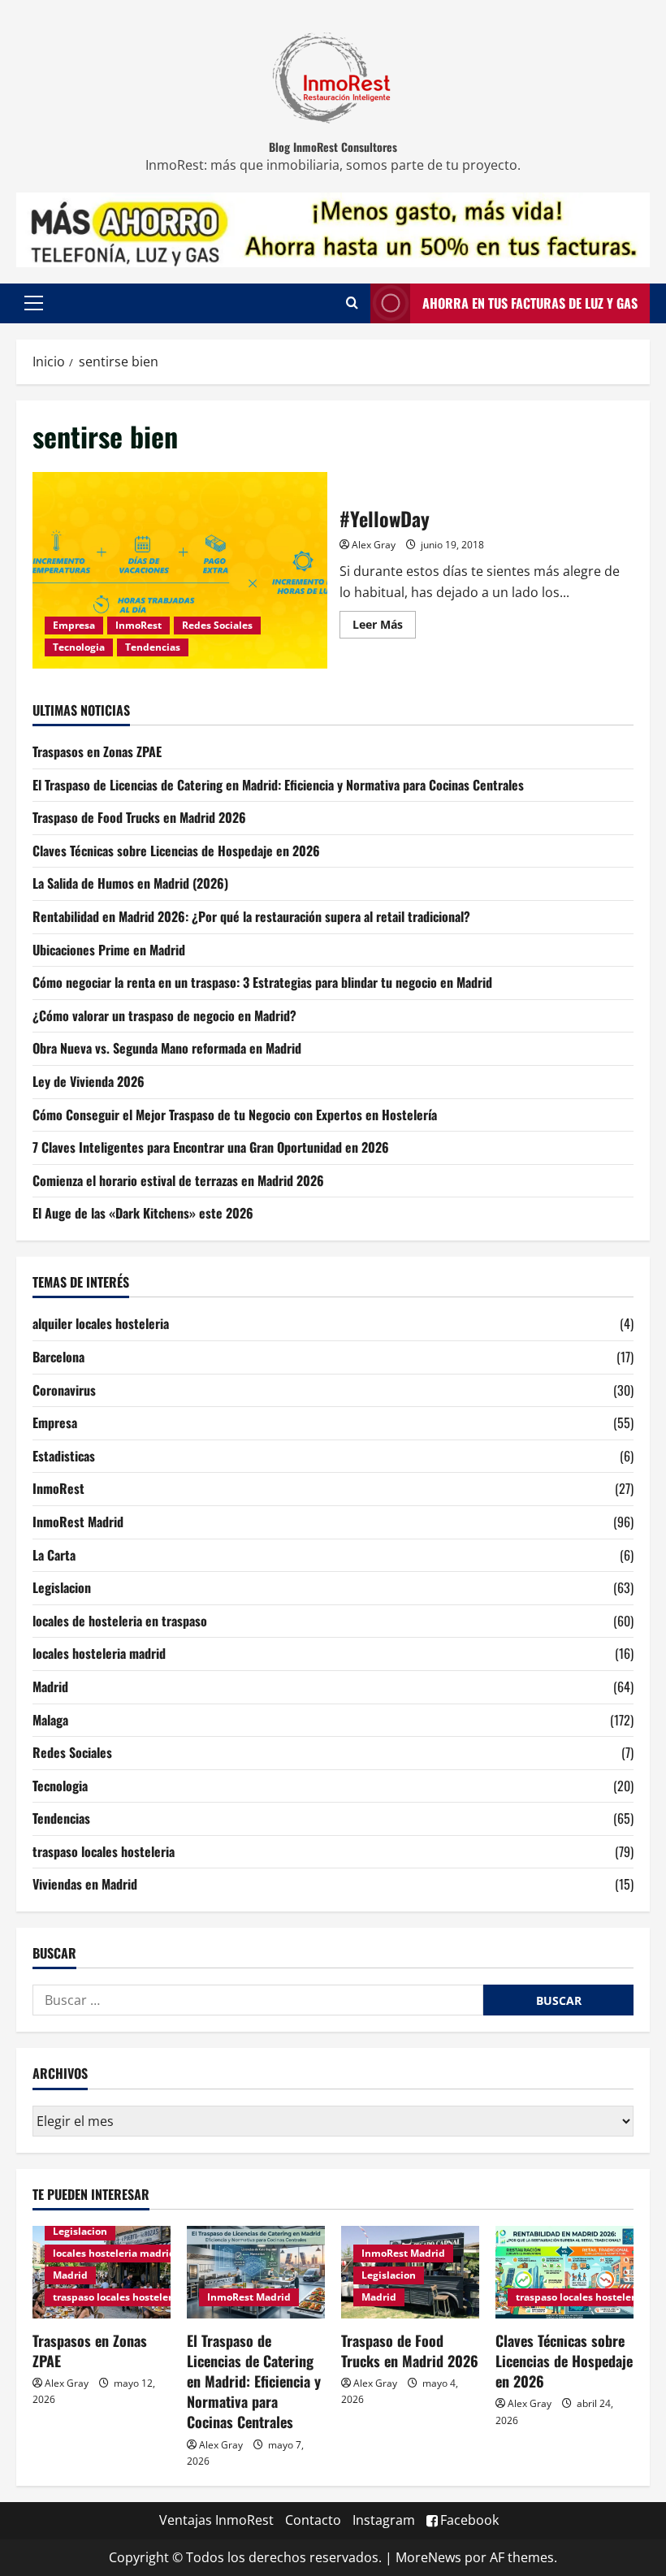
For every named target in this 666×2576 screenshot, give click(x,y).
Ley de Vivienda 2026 (89, 1081)
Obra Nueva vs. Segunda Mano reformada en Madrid (167, 1048)
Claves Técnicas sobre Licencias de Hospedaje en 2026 (176, 851)
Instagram (384, 2520)
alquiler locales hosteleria (101, 1323)
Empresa (74, 625)
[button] (34, 303)
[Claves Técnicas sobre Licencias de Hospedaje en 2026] (564, 2272)
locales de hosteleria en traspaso (120, 1621)
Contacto (313, 2520)
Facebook (469, 2520)
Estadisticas (64, 1456)
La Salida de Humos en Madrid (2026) (130, 883)
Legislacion (62, 1587)
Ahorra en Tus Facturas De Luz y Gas (530, 303)
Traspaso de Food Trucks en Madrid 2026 (139, 817)
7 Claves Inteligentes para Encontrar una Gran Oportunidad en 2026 (211, 1147)
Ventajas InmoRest (216, 2520)
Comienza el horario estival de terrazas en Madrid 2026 (178, 1180)
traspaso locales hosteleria (104, 1851)
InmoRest (138, 625)
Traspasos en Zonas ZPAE (97, 751)
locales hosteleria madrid (99, 1653)
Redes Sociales (217, 625)
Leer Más (384, 621)
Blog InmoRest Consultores (333, 147)
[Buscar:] (258, 2000)
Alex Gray (374, 545)
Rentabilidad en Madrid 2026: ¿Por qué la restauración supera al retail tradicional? (251, 916)
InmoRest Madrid (78, 1522)
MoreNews (428, 2557)
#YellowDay (180, 570)
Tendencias (153, 647)
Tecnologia (79, 647)
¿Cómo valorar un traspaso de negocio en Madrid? (164, 1015)
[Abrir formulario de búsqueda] (352, 303)
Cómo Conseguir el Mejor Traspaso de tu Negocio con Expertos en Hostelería (235, 1115)
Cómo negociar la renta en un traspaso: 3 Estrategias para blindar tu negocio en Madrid (262, 982)
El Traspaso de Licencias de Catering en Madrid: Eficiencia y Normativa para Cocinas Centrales (278, 785)
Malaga (50, 1720)
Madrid (50, 1686)
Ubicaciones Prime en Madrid (109, 950)
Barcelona (58, 1357)
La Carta (54, 1555)
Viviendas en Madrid (85, 1884)
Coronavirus (64, 1390)
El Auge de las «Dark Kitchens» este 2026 (143, 1213)
